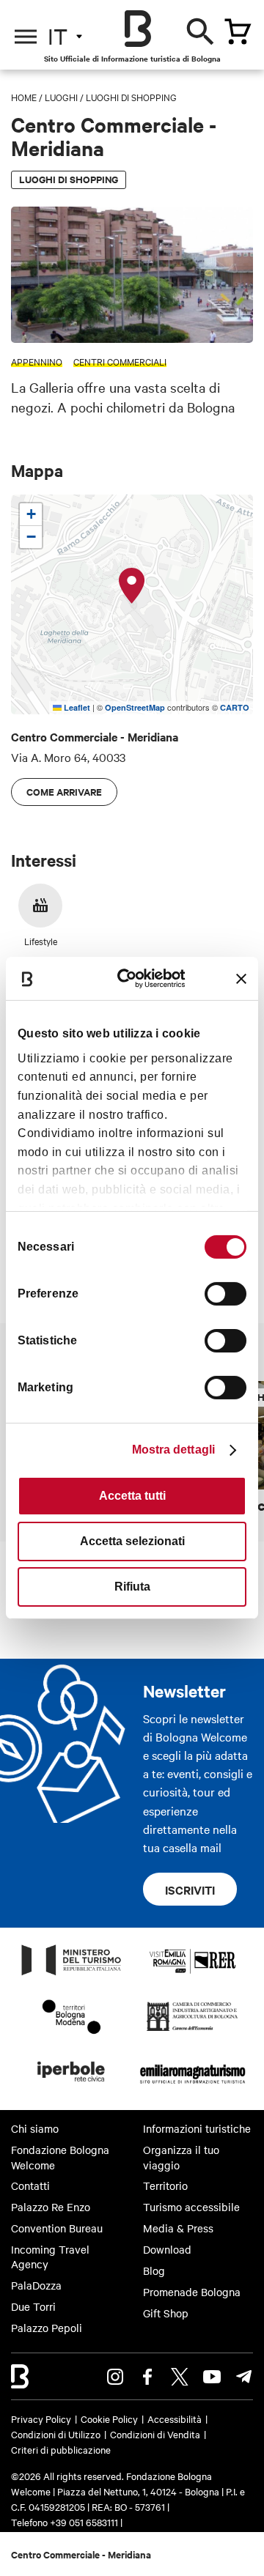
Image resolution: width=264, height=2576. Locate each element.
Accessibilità (175, 2418)
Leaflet (76, 707)
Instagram (115, 2377)
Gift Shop (166, 2313)
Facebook (147, 2377)
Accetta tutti (132, 1496)
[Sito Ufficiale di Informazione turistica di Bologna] (138, 29)
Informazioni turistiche (197, 2128)
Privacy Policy (41, 2418)
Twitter (180, 2377)
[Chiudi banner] (241, 979)
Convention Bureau (57, 2228)
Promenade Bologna (192, 2292)
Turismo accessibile (191, 2207)
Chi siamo (35, 2128)
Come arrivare (64, 792)
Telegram (244, 2377)
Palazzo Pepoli (47, 2328)
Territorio (165, 2185)
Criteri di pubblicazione (61, 2449)
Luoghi (61, 97)
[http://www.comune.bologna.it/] (72, 2086)
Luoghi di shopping (131, 97)
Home (24, 97)
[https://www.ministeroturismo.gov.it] (72, 1974)
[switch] (225, 1294)
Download (167, 2249)
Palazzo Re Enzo (51, 2207)
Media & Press (178, 2228)
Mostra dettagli (174, 1450)
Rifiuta (132, 1587)
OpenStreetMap (135, 707)
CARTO (235, 707)
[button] (132, 586)
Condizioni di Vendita (155, 2434)
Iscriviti (190, 1890)
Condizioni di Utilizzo (56, 2434)
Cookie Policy (109, 2418)
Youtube (212, 2377)
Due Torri (33, 2306)
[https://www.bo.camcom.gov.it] (192, 2030)
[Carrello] (238, 32)
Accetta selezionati (132, 1541)
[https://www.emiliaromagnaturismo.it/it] (192, 2086)
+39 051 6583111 (85, 2522)
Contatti (30, 2185)
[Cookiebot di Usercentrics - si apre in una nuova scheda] (134, 978)
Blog (154, 2270)
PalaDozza (36, 2285)
